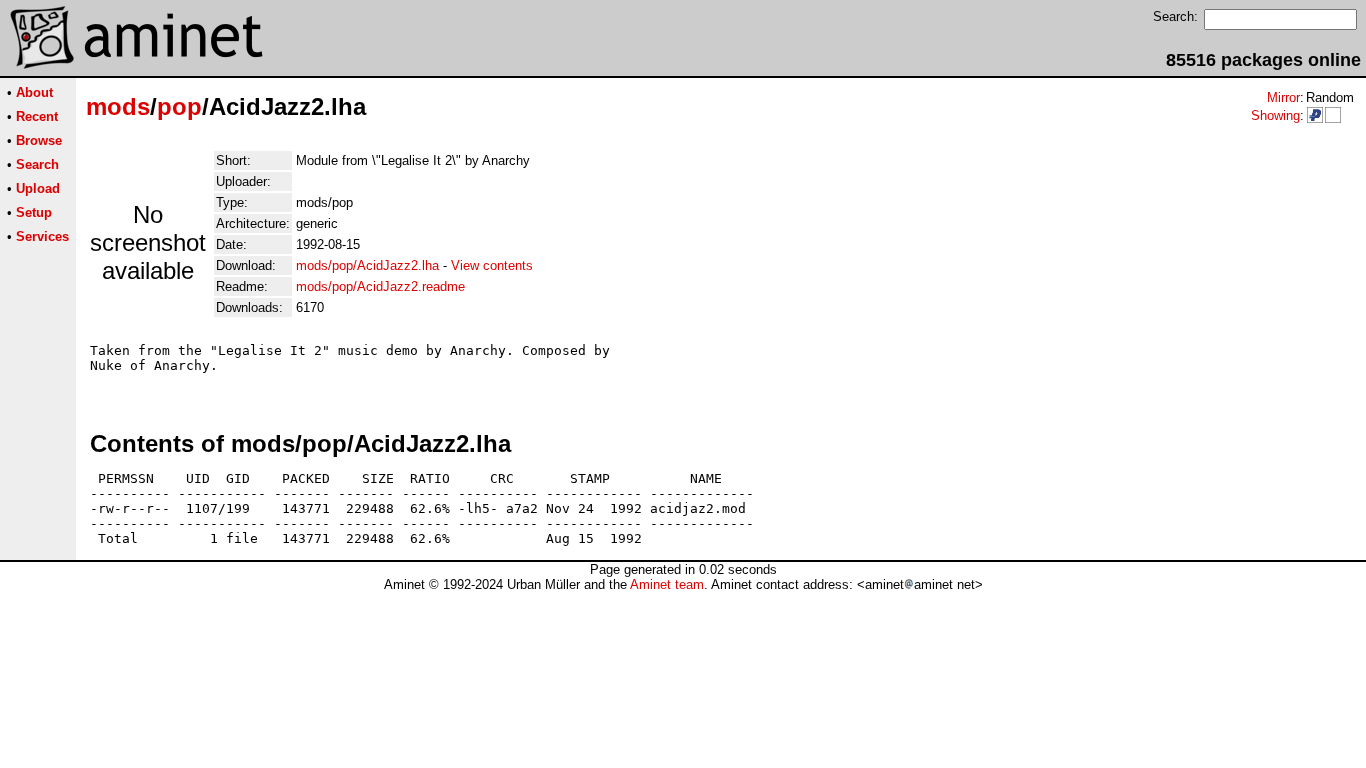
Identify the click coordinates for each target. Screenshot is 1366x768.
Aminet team (667, 584)
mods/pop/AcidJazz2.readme (380, 286)
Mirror (1283, 97)
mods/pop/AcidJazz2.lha (367, 265)
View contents (492, 265)
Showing (1275, 115)
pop (179, 106)
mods (118, 106)
